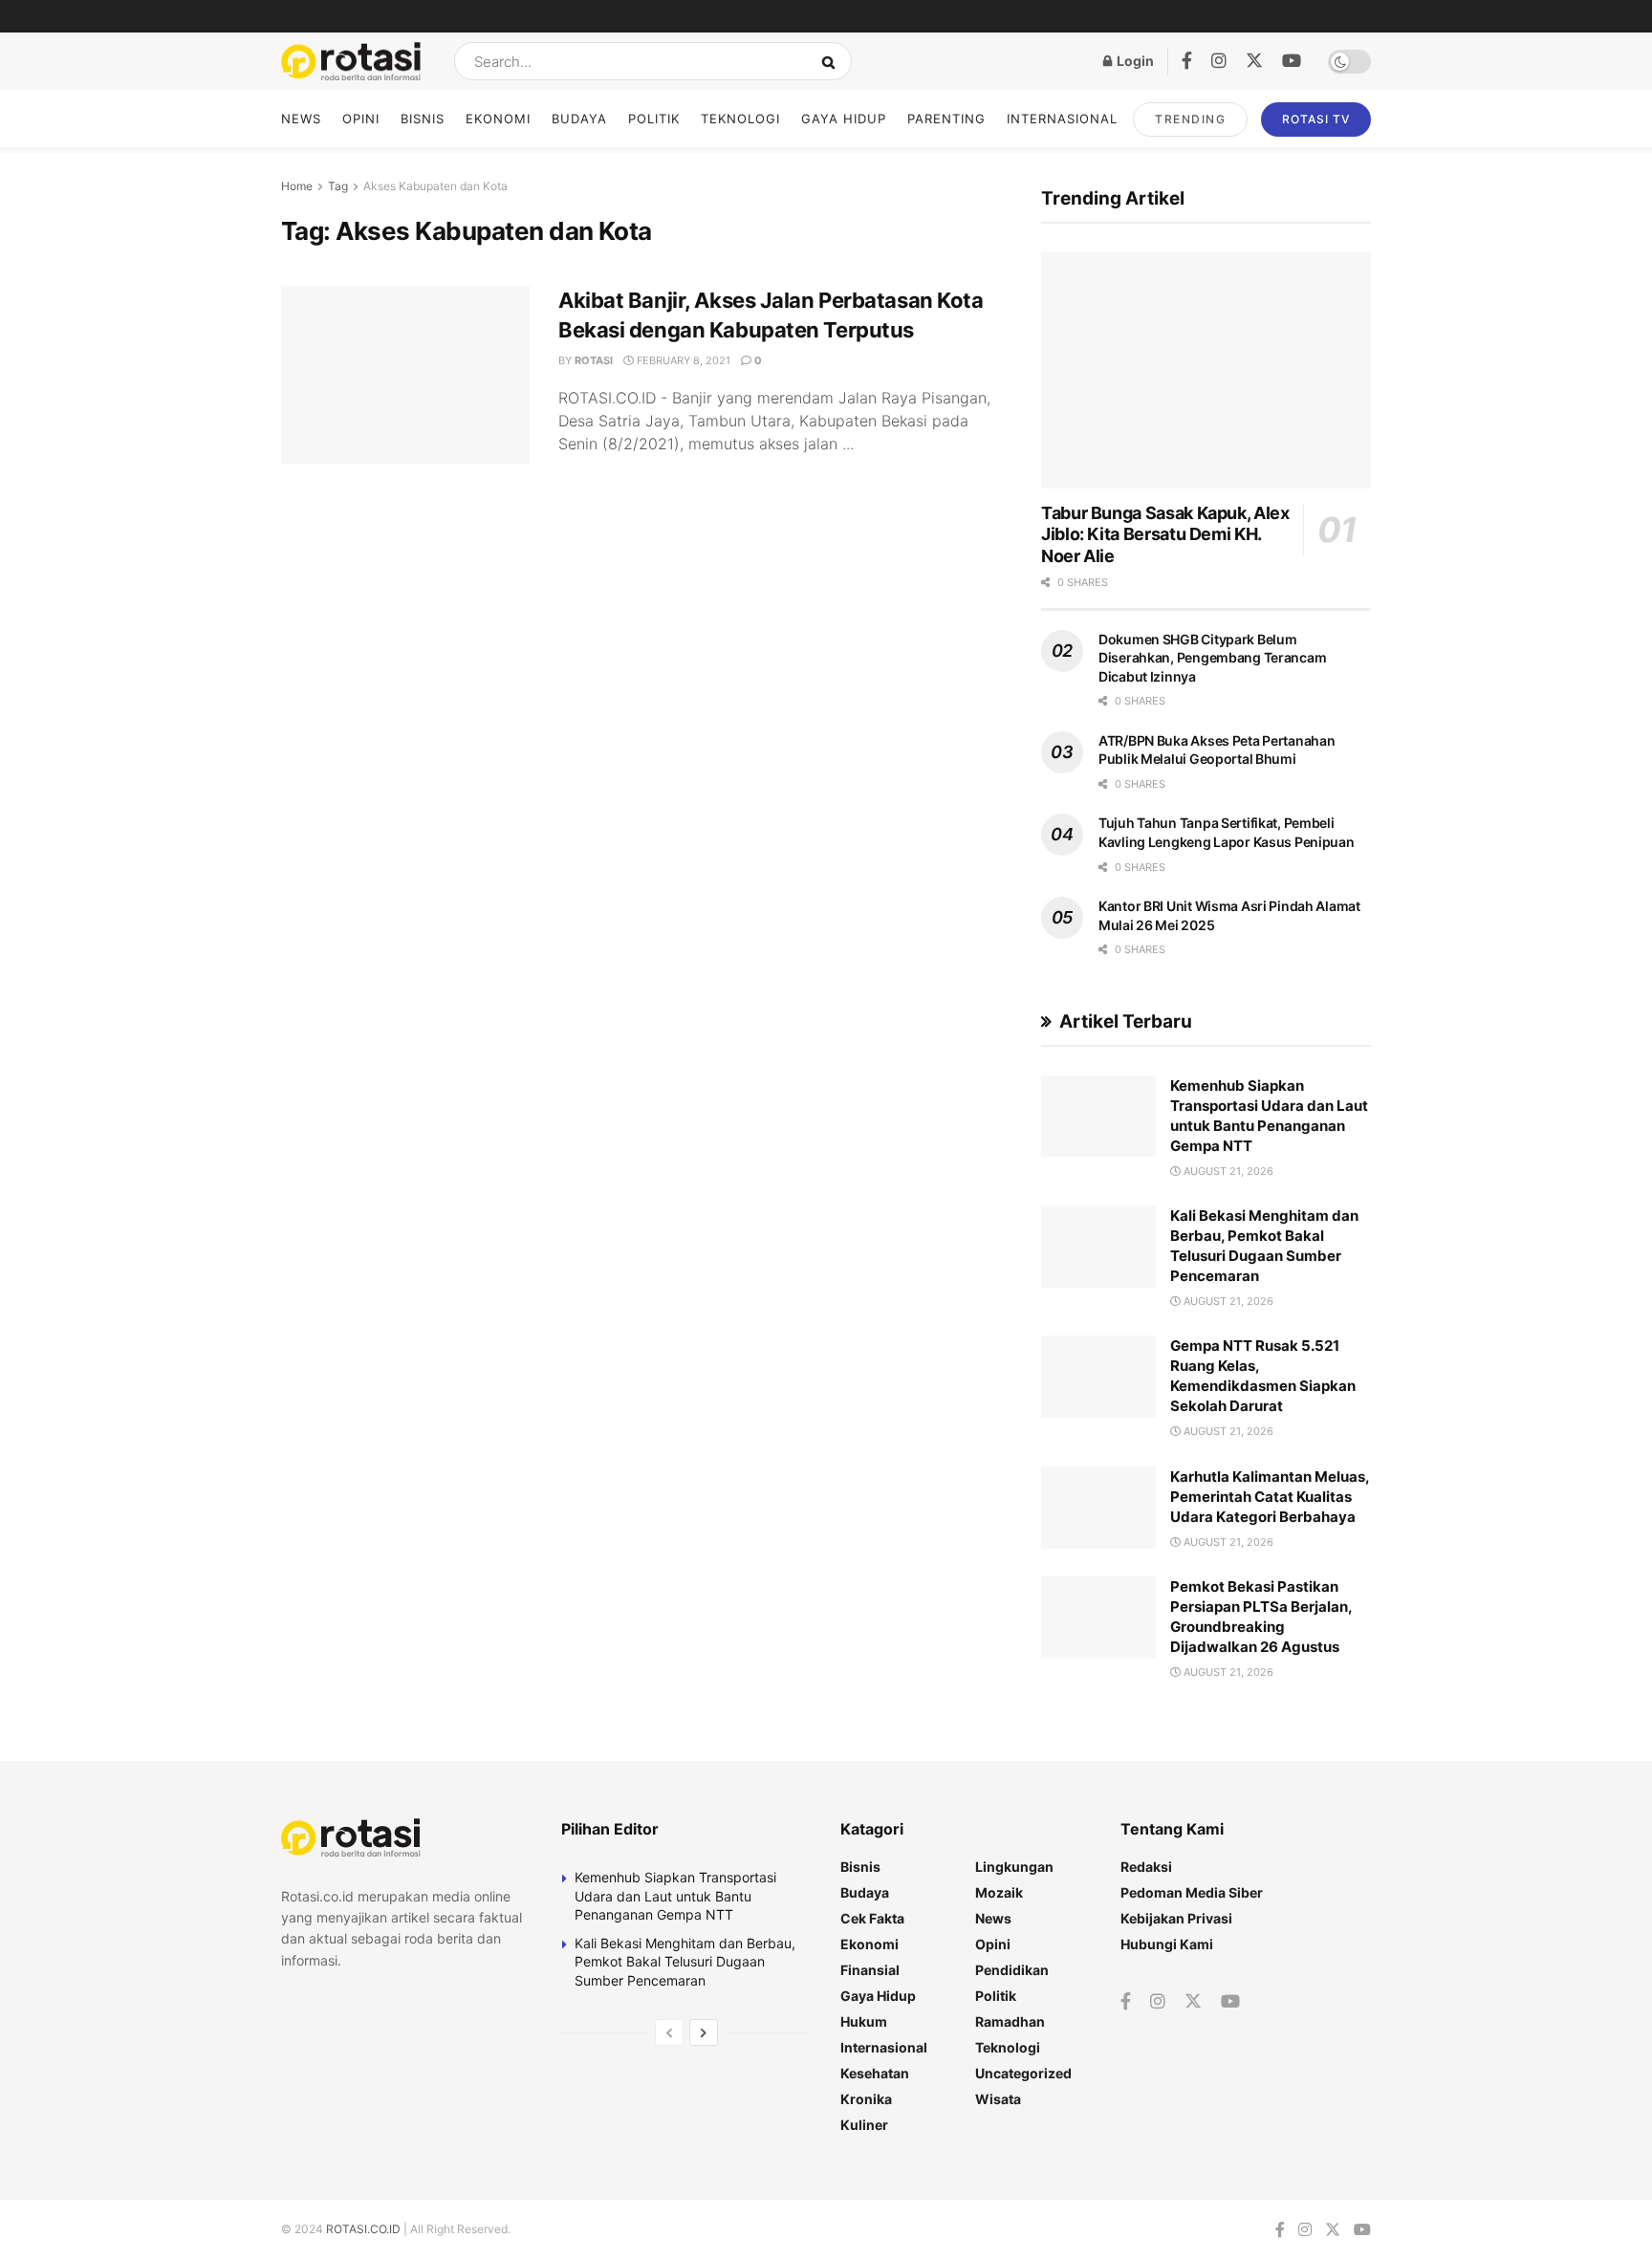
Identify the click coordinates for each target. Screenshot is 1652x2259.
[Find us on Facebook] (1187, 61)
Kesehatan (875, 2073)
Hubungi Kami (1167, 1944)
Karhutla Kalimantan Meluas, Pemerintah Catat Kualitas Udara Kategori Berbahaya (1270, 1497)
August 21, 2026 (1227, 1171)
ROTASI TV (1316, 119)
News (301, 119)
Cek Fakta (872, 1918)
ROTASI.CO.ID (365, 2229)
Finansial (870, 1970)
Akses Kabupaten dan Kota (435, 186)
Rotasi (594, 360)
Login (1134, 61)
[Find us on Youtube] (1292, 61)
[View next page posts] (704, 2032)
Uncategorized (1023, 2073)
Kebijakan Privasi (1176, 1918)
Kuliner (864, 2125)
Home (297, 186)
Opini (361, 119)
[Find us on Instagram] (1219, 61)
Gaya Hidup (844, 119)
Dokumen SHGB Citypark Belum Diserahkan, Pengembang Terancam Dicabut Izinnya (1212, 658)
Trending (1190, 119)
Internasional (1062, 119)
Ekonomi (498, 119)
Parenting (946, 119)
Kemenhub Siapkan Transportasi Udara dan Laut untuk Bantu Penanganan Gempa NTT (675, 1896)
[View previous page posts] (669, 2032)
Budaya (579, 119)
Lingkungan (1014, 1867)
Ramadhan (1010, 2021)
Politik (654, 119)
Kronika (866, 2099)
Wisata (998, 2099)
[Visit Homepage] (351, 62)
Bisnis (423, 119)
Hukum (864, 2021)
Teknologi (740, 119)
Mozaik (999, 1892)
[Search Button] (832, 61)
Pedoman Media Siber (1192, 1892)
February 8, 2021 (682, 360)
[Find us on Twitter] (1254, 61)
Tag (338, 186)
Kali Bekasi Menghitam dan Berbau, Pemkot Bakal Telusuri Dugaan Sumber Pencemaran (685, 1962)
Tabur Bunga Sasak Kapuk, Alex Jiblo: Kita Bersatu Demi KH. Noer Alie (1165, 534)
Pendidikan (1012, 1970)
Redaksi (1146, 1867)
